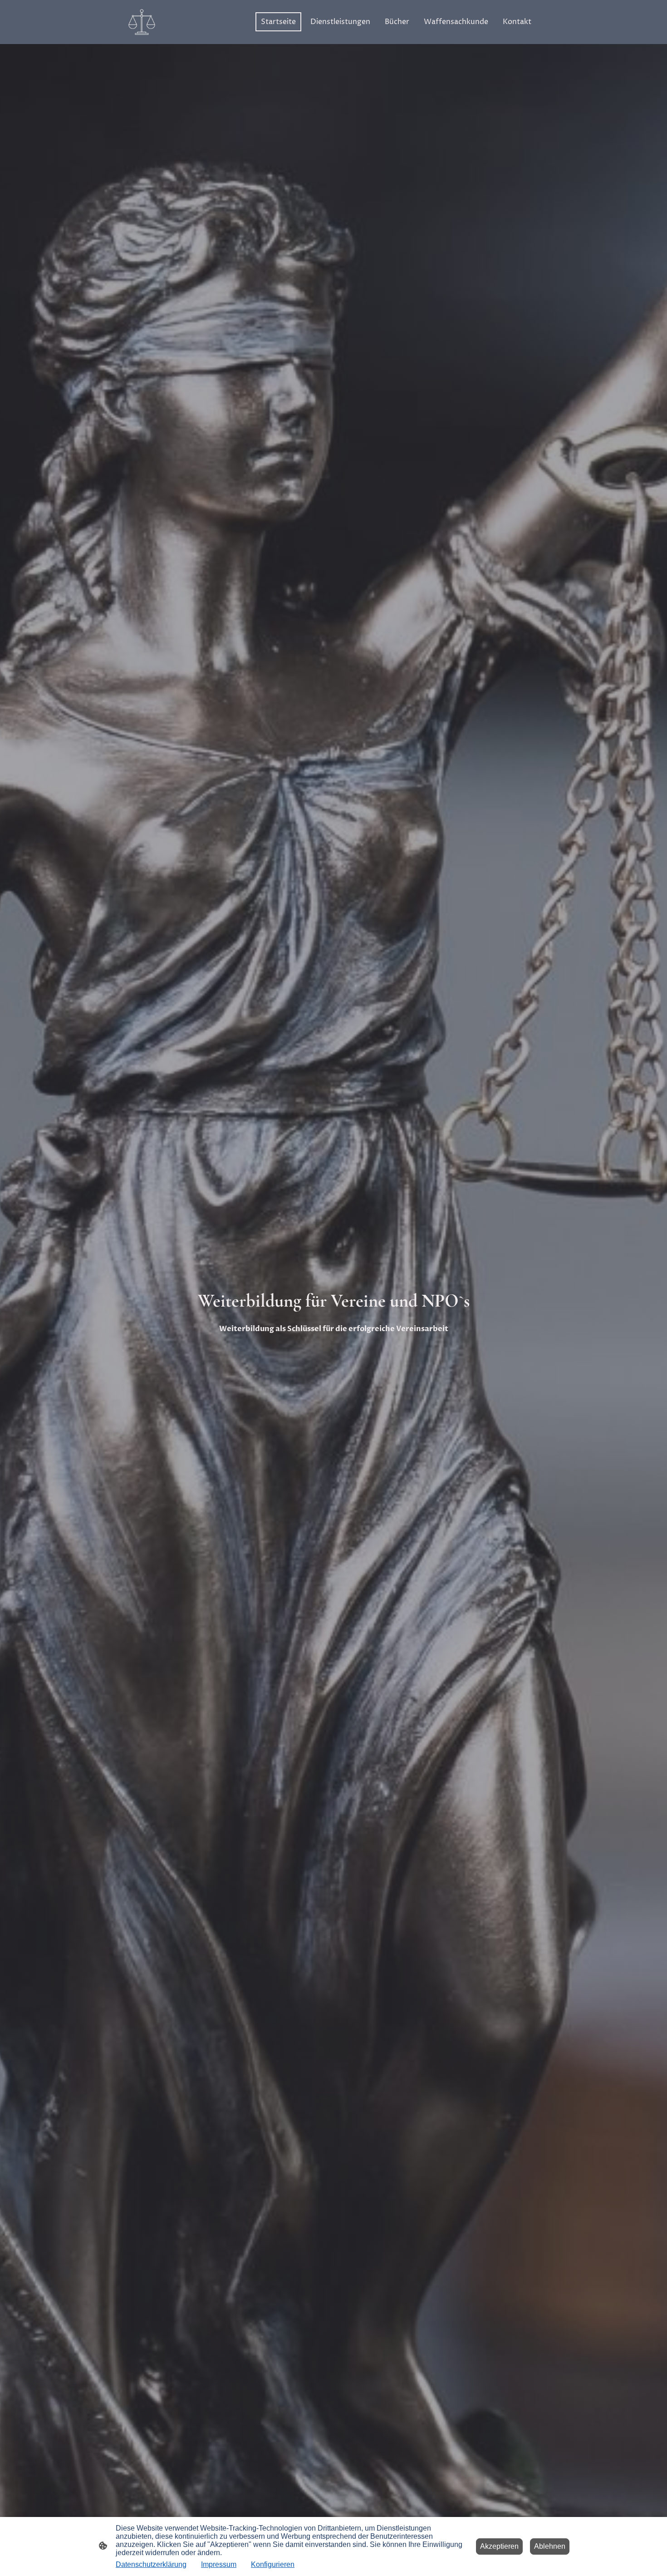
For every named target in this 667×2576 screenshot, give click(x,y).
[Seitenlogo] (142, 22)
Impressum (219, 2564)
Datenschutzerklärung (151, 2564)
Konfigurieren (273, 2564)
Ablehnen (550, 2546)
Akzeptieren (499, 2546)
